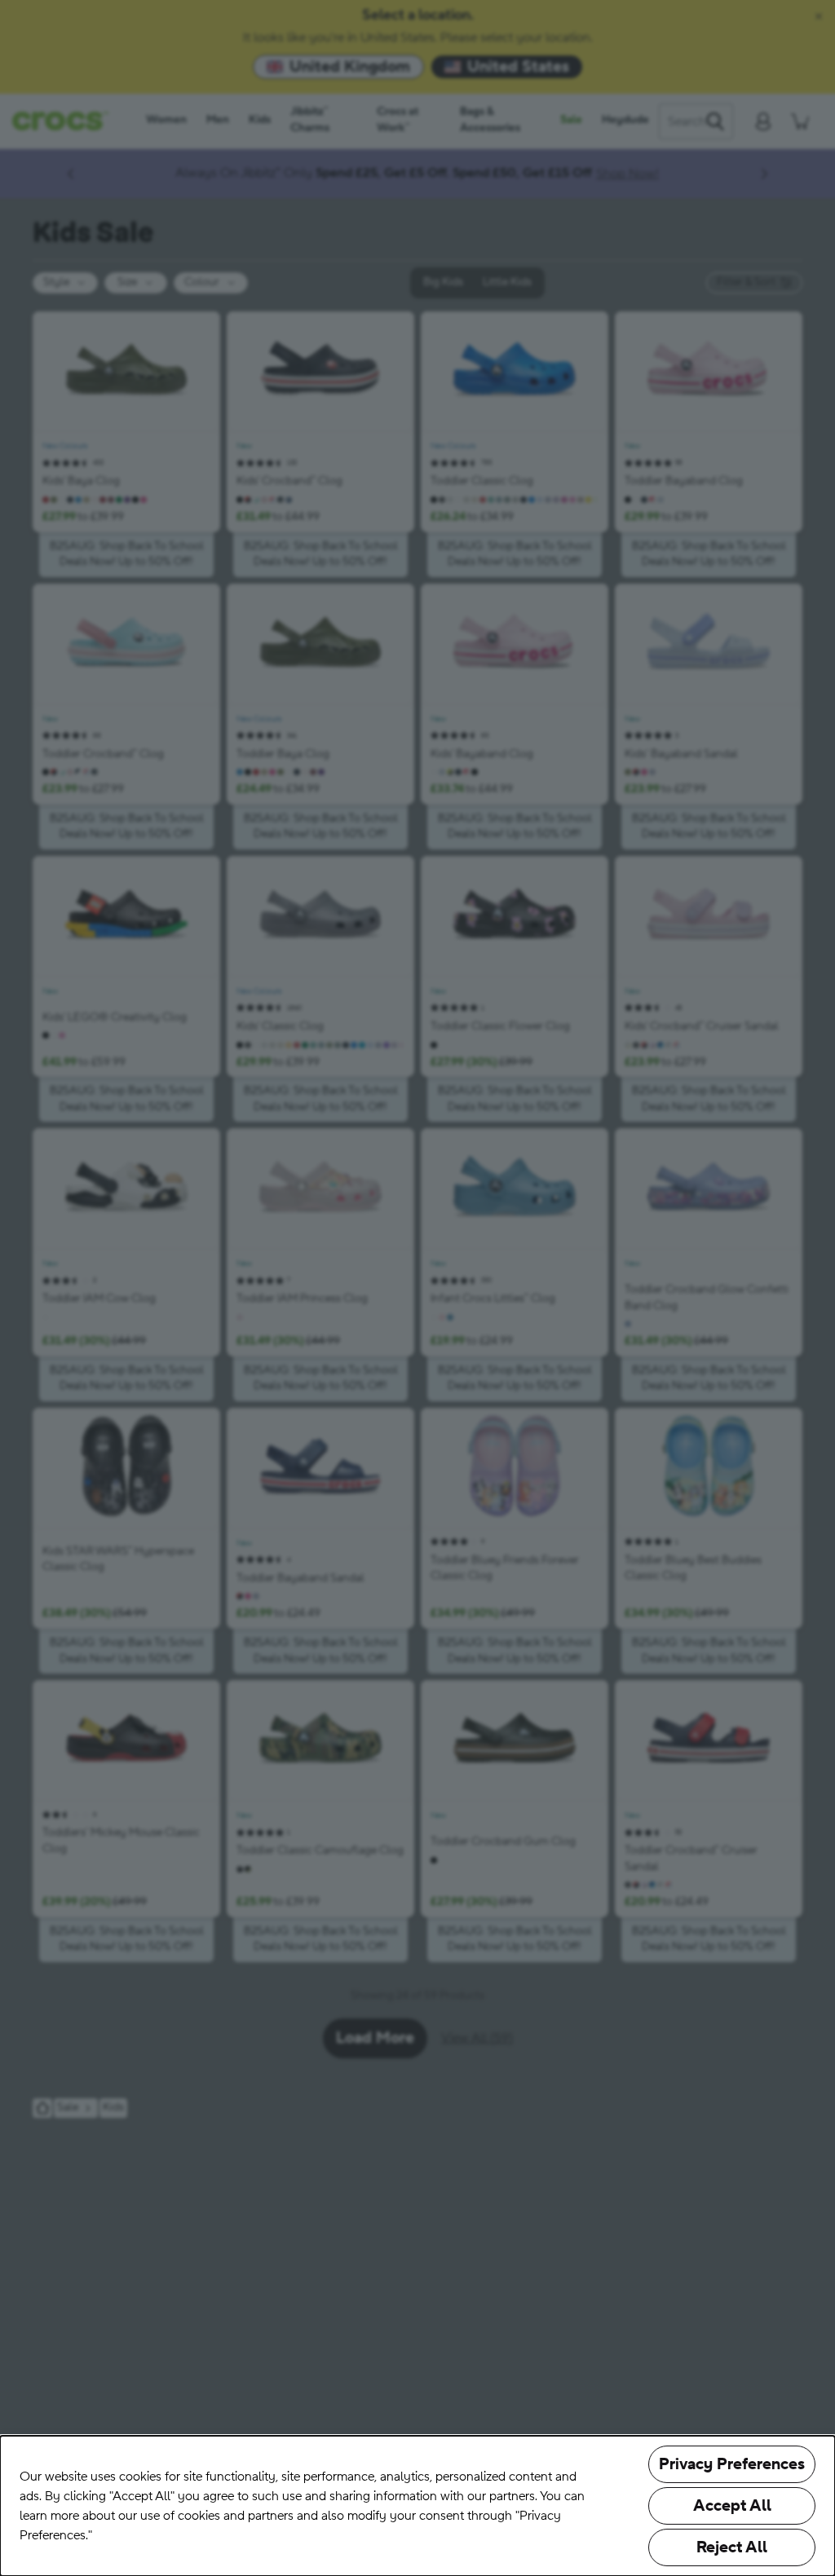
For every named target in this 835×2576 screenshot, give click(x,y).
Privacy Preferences (732, 2464)
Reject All (732, 2547)
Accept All (732, 2506)
